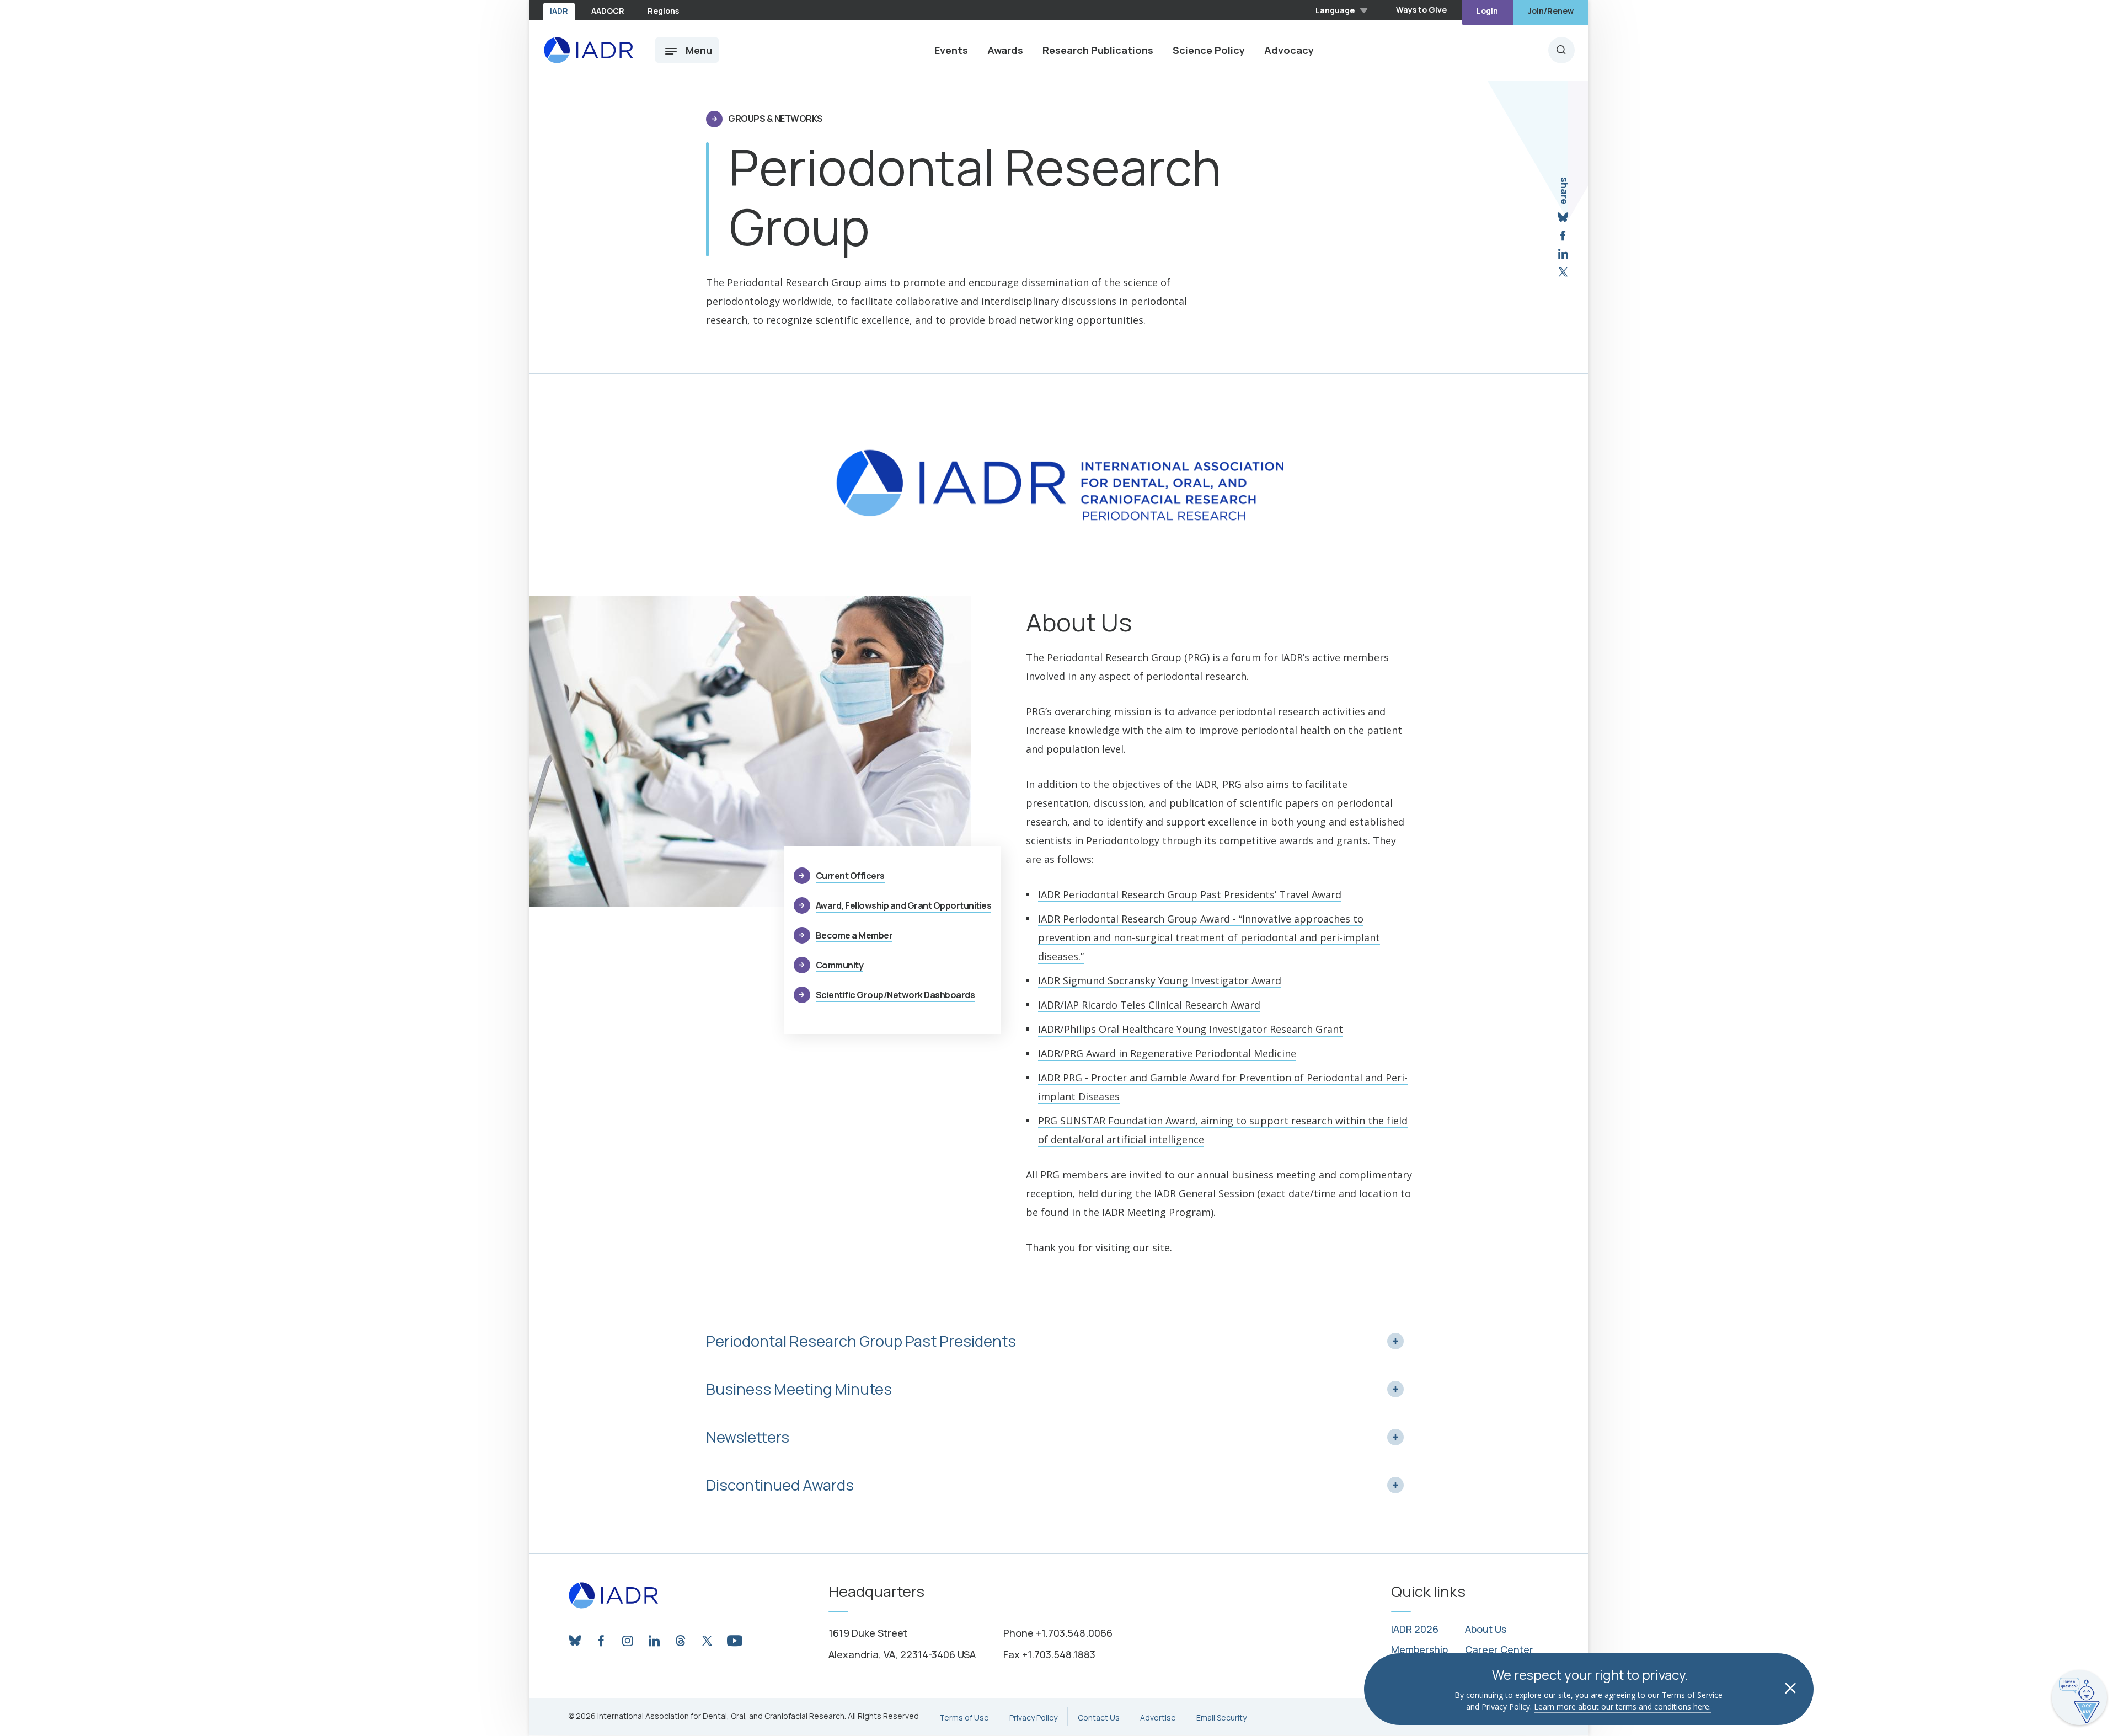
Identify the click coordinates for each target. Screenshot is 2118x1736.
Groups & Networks (775, 119)
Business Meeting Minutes (799, 1389)
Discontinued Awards (780, 1485)
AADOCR (608, 11)
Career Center (1499, 1650)
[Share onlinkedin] (1563, 254)
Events (951, 50)
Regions (663, 11)
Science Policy (1209, 50)
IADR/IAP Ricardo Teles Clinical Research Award (1149, 1005)
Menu (699, 50)
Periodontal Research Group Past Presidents (861, 1341)
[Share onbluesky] (1563, 218)
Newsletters (748, 1437)
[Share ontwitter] (1563, 272)
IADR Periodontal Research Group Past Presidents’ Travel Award (1190, 894)
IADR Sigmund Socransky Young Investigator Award (1160, 980)
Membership (1419, 1650)
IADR (559, 11)
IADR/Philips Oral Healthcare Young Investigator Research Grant (1191, 1029)
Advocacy (1289, 50)
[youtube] (734, 1638)
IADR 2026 (1415, 1630)
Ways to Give (1421, 10)
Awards (1005, 50)
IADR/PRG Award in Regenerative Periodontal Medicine (1167, 1053)
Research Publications (1098, 50)
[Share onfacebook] (1563, 236)
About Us (1486, 1630)
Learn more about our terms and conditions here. (1622, 1706)
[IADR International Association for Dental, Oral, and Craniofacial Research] (588, 50)
